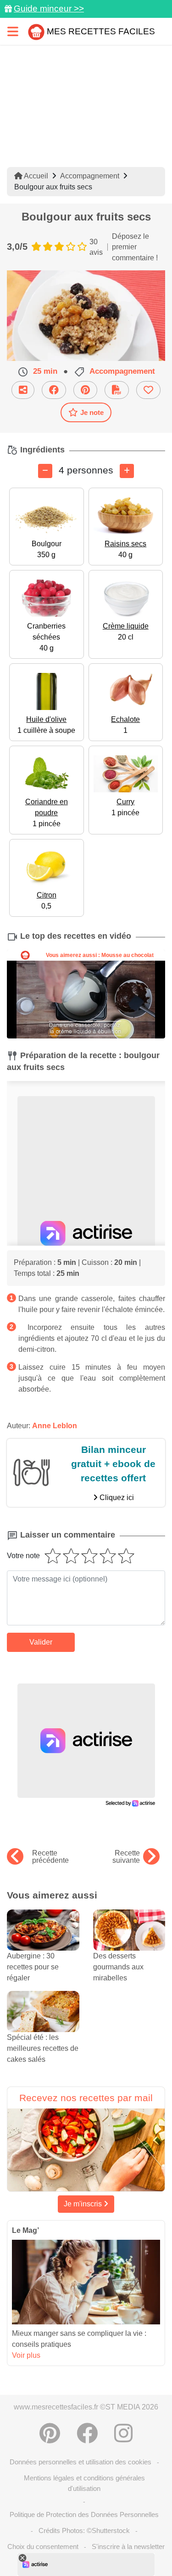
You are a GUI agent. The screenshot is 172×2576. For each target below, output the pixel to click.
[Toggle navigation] (13, 31)
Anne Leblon (55, 1426)
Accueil (35, 176)
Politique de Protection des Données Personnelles (84, 2514)
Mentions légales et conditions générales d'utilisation (84, 2483)
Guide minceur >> (49, 8)
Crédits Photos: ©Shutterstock (84, 2530)
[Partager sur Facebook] (54, 390)
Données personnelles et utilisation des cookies (80, 2462)
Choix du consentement (43, 2546)
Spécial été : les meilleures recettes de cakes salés (43, 2048)
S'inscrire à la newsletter (128, 2546)
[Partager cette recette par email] (23, 390)
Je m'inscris (84, 2204)
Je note (92, 412)
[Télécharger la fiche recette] (117, 390)
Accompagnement (90, 176)
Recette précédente (50, 1857)
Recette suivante (126, 1857)
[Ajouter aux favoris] (148, 390)
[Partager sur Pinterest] (85, 390)
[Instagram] (123, 2433)
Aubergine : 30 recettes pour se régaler (33, 1967)
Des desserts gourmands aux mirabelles (118, 1967)
